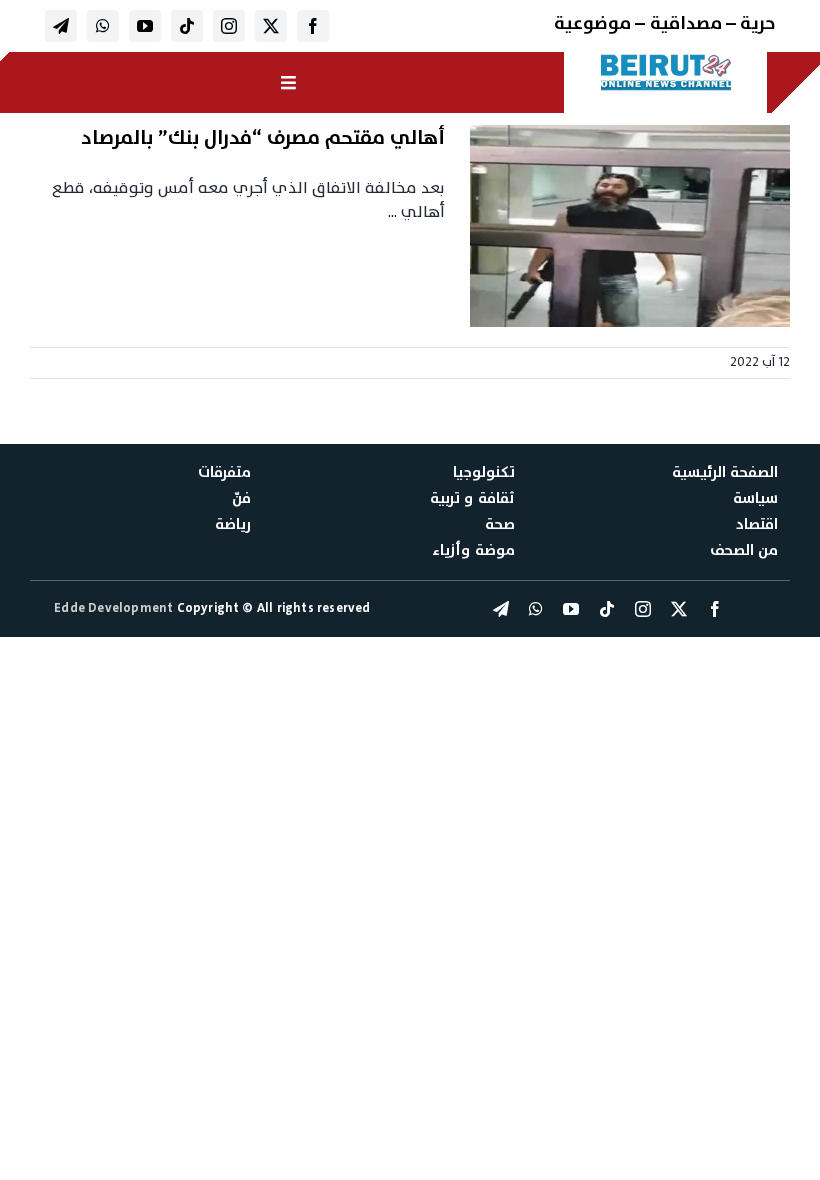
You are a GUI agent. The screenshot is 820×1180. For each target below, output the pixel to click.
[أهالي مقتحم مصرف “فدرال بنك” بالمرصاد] (630, 226)
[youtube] (145, 26)
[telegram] (61, 26)
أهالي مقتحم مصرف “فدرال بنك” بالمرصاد (263, 138)
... (392, 212)
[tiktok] (187, 26)
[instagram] (229, 26)
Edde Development (115, 608)
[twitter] (271, 26)
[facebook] (313, 26)
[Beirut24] (666, 60)
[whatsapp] (103, 26)
